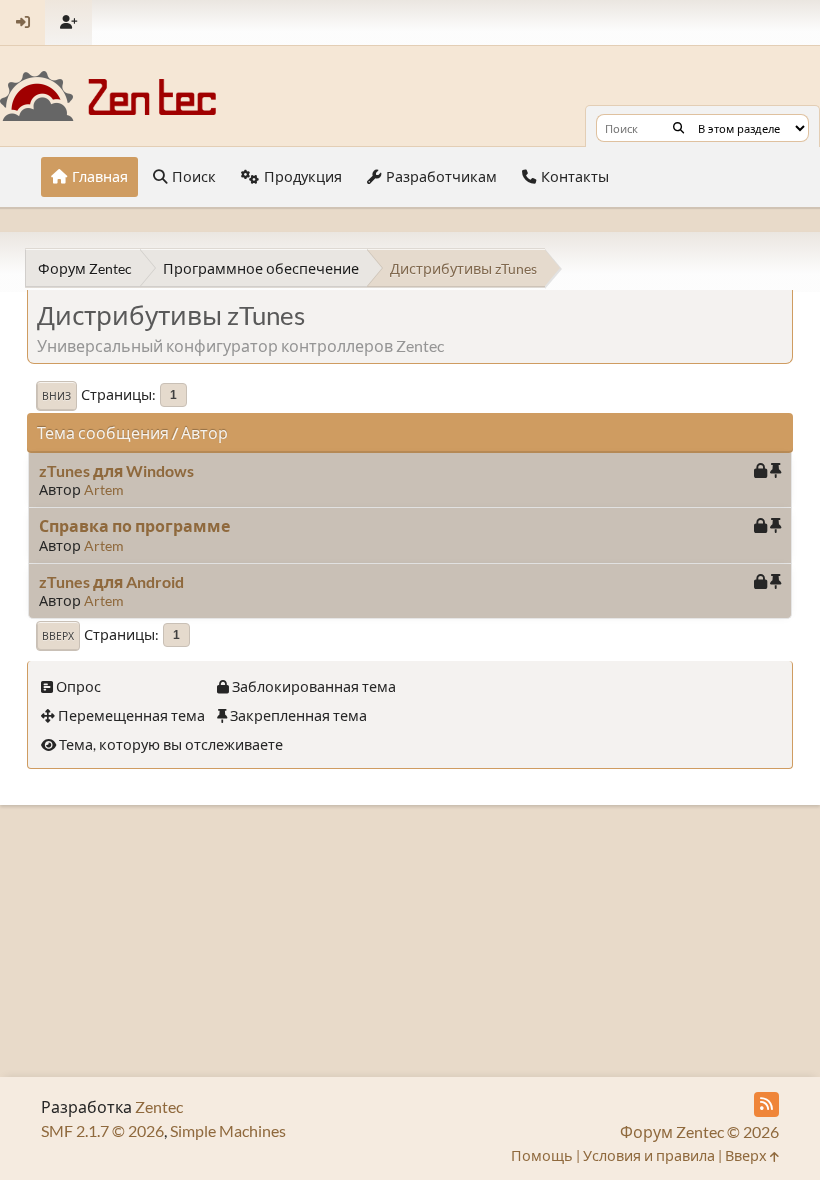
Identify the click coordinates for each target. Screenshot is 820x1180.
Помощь (542, 1155)
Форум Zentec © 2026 (699, 1131)
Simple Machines (228, 1130)
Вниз (56, 396)
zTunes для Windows (116, 470)
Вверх (58, 636)
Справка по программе (134, 525)
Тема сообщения (103, 432)
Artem (104, 489)
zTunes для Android (111, 581)
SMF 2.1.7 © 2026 (102, 1130)
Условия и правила (649, 1155)
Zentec (159, 1106)
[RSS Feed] (766, 1104)
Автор (204, 432)
